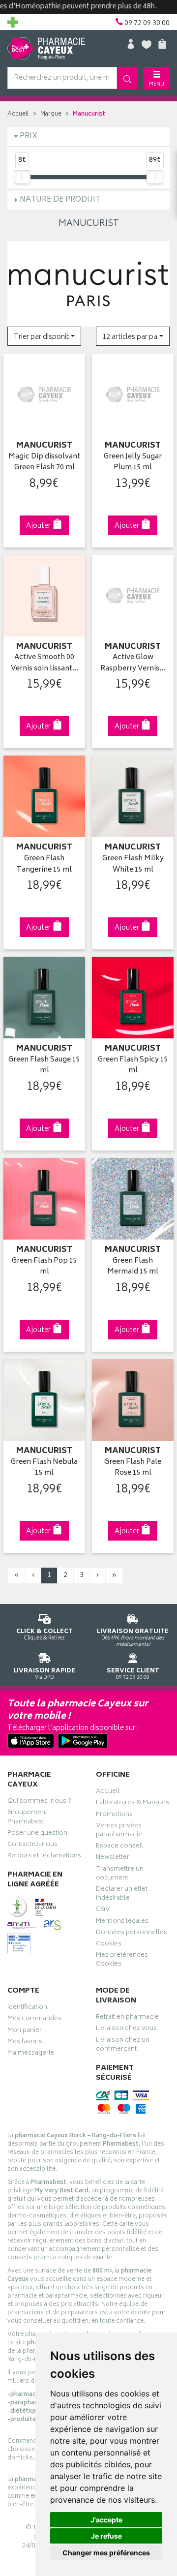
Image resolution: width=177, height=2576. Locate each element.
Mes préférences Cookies (122, 1961)
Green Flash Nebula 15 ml (44, 1468)
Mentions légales (122, 1922)
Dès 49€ (133, 1637)
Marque (51, 114)
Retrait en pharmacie (127, 2018)
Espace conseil (119, 1847)
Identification (27, 2008)
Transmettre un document (120, 1875)
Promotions (114, 1816)
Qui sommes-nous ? (39, 1802)
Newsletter (113, 1858)
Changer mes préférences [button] (106, 2553)
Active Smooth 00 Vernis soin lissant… (44, 663)
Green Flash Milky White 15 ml (133, 864)
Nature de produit (60, 200)
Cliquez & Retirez (44, 1634)
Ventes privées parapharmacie (119, 1831)
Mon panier (25, 2031)
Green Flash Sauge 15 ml (44, 1066)
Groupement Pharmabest (27, 1818)
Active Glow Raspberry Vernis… (133, 663)
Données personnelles (132, 1934)
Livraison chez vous (126, 2030)
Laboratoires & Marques (133, 1804)
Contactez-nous (32, 1846)
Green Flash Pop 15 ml (44, 1267)
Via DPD (44, 1674)
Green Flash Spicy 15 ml (133, 1066)
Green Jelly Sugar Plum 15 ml (133, 463)
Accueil (18, 114)
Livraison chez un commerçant (123, 2046)
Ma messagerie (31, 2054)
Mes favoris (25, 2043)
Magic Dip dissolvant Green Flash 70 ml (44, 463)
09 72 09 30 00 (133, 1674)
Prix (29, 136)
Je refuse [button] (106, 2536)
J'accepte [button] (106, 2520)
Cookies (109, 1945)
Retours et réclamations (44, 1857)
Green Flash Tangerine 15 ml (44, 864)
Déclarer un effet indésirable (122, 1895)
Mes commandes (34, 2020)
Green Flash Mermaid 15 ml (133, 1267)
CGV (103, 1910)
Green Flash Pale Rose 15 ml (133, 1468)
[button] (44, 336)
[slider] (22, 177)
